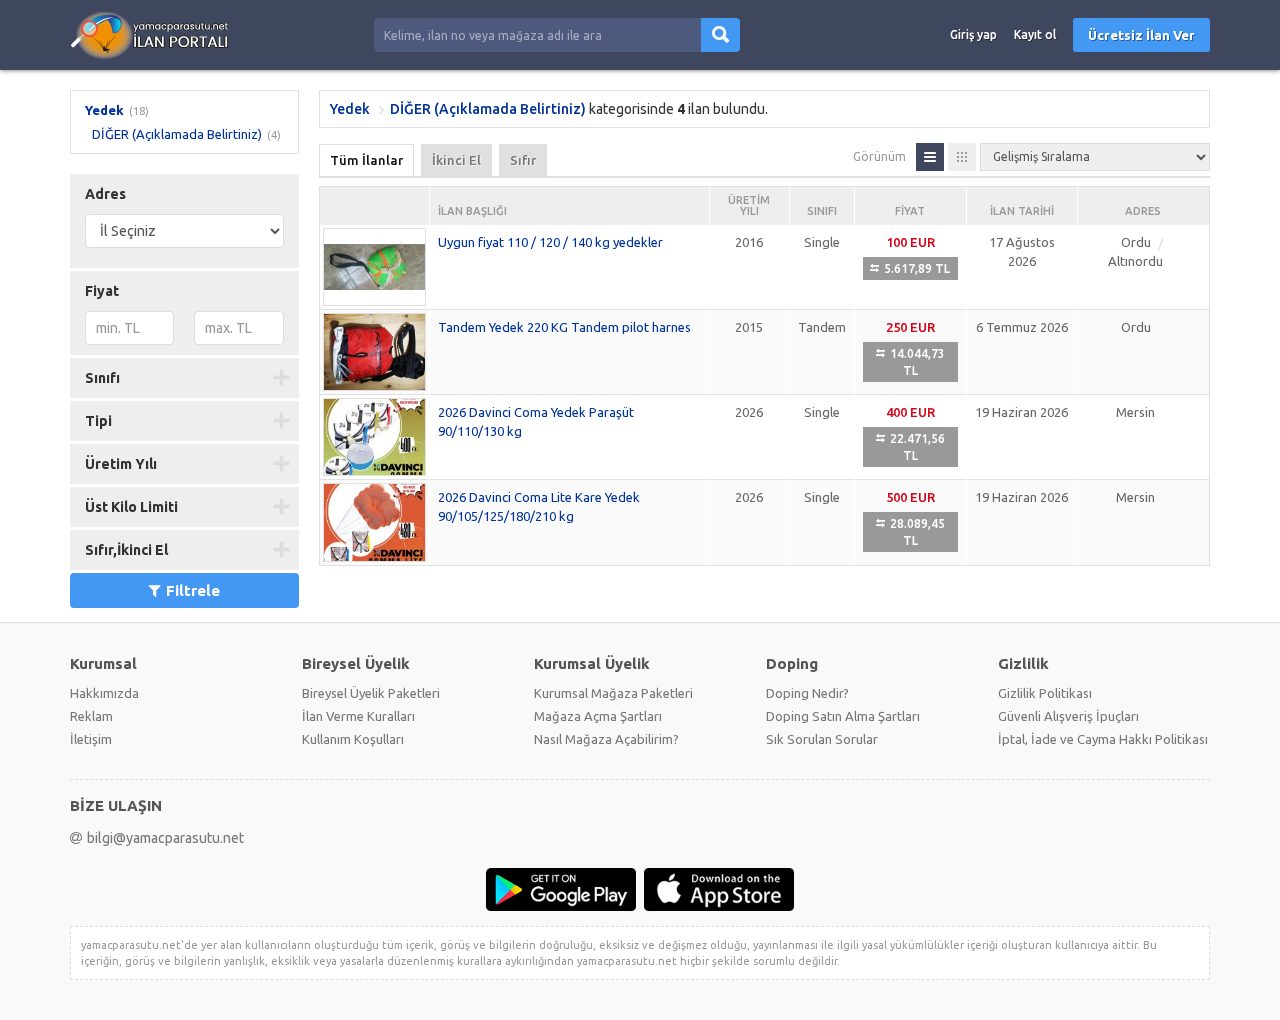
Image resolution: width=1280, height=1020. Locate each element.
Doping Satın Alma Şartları (843, 716)
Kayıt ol (1035, 34)
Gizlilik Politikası (1045, 693)
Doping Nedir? (807, 693)
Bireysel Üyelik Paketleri (371, 693)
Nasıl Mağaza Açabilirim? (606, 739)
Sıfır (523, 160)
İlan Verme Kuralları (358, 716)
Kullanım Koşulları (353, 739)
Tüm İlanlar (366, 160)
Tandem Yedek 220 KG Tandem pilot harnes (564, 327)
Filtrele (193, 590)
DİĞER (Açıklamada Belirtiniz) (177, 134)
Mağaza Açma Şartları (598, 716)
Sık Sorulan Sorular (822, 739)
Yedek (104, 110)
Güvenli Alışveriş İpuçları (1068, 716)
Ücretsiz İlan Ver (1141, 35)
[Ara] (720, 35)
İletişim (91, 739)
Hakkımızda (104, 693)
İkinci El (456, 160)
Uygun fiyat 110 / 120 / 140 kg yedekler (550, 242)
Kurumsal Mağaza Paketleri (613, 693)
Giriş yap (973, 34)
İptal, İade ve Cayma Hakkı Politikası (1103, 739)
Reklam (91, 716)
